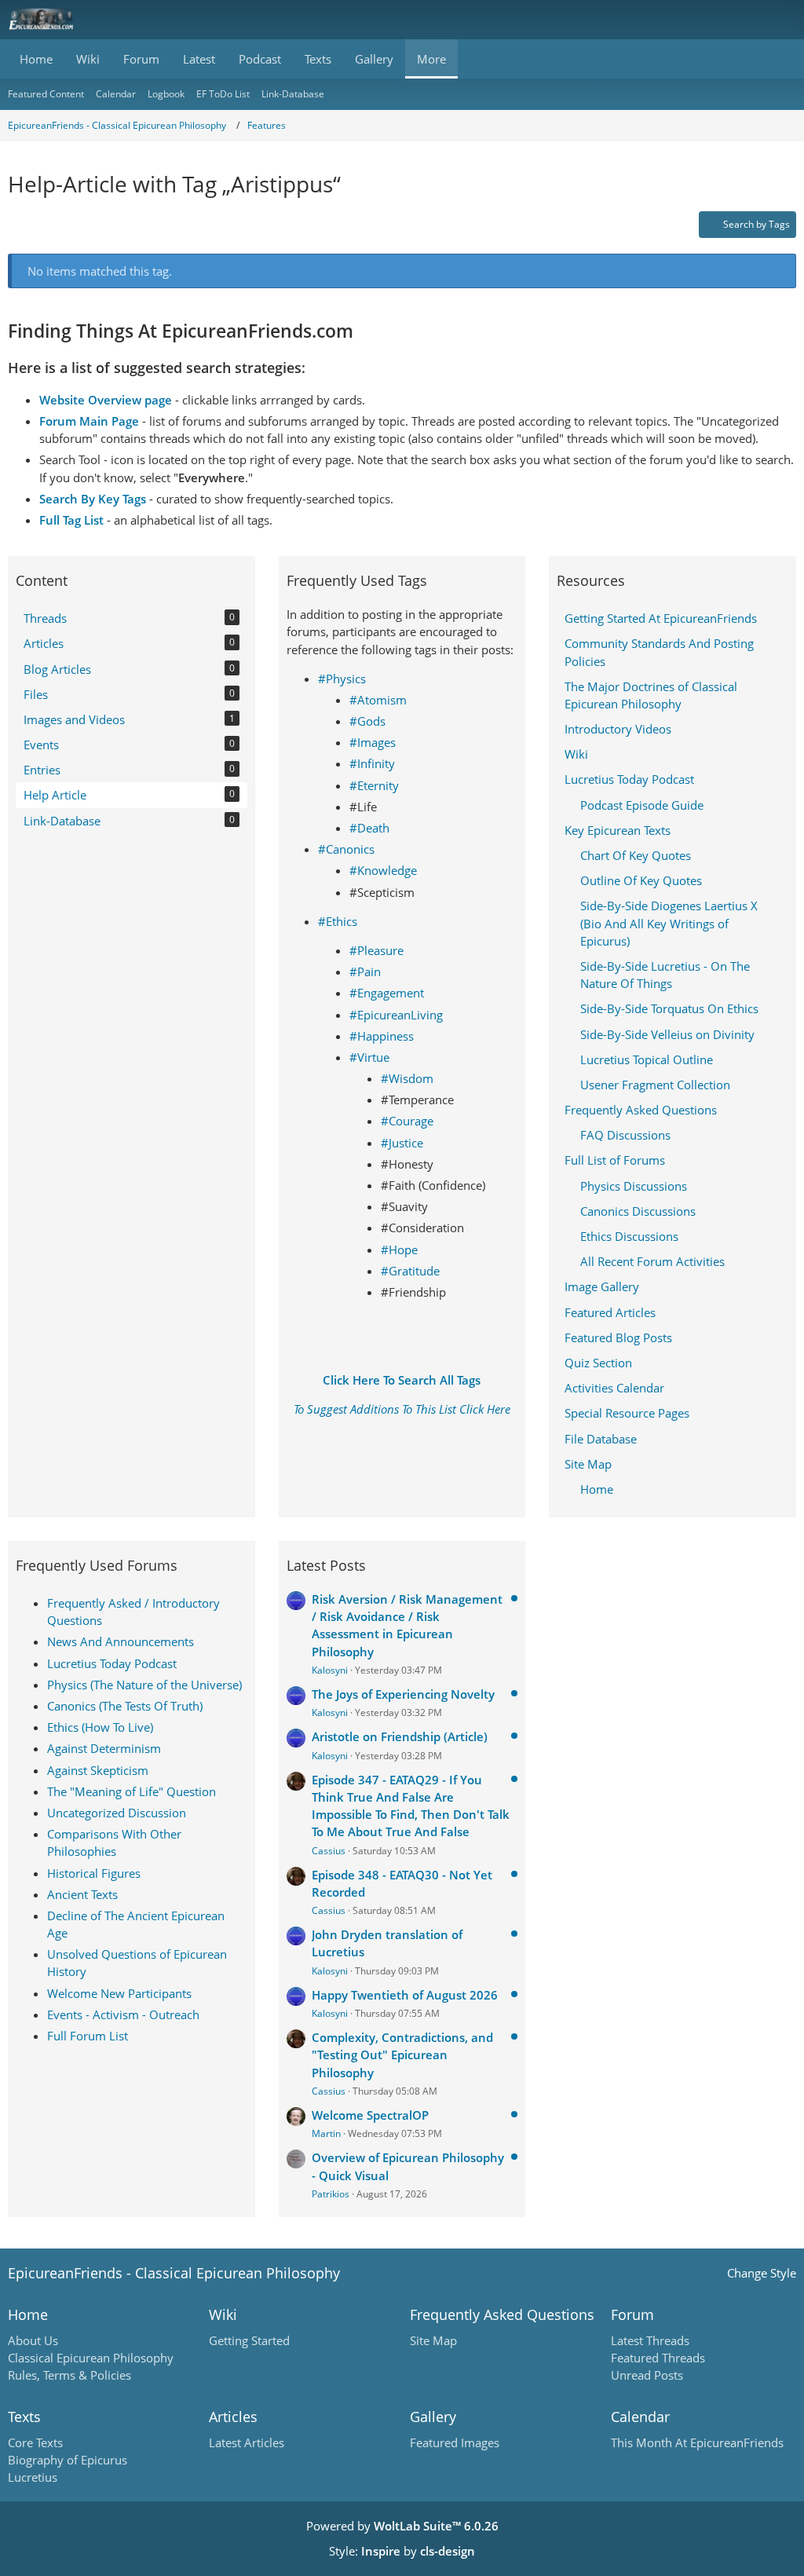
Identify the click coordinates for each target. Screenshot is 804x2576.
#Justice (402, 1143)
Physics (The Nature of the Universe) (144, 1685)
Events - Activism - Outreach (123, 2014)
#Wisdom (407, 1078)
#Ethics (338, 921)
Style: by (402, 2551)
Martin (326, 2133)
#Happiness (382, 1036)
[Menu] (784, 20)
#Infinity (372, 763)
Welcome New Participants (119, 1993)
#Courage (407, 1121)
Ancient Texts (82, 1894)
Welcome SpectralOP (370, 2115)
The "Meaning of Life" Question (132, 1791)
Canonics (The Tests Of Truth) (125, 1706)
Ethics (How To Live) (100, 1727)
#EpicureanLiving (396, 1015)
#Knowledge (383, 870)
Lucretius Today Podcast (112, 1663)
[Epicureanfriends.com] (41, 20)
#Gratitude (410, 1271)
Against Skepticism (98, 1770)
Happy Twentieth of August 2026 (405, 1995)
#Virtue (369, 1057)
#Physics (342, 679)
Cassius (329, 1851)
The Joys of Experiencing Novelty (403, 1694)
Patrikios (331, 2194)
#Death (369, 828)
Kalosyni (330, 1670)
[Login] (744, 20)
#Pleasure (376, 950)
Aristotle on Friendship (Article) (400, 1736)
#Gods (367, 721)
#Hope (399, 1250)
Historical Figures (94, 1873)
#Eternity (374, 785)
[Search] (705, 20)
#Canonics (346, 849)
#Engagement (387, 993)
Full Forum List (88, 2036)
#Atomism (378, 700)
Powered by (402, 2526)
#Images (373, 742)
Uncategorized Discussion (117, 1813)
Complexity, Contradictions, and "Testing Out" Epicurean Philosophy (402, 2055)
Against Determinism (104, 1748)
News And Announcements (121, 1641)
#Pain (365, 971)
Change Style (762, 2273)
